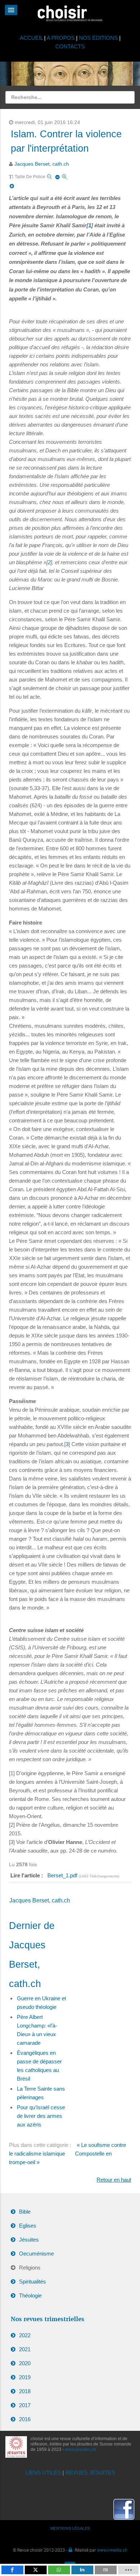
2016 (25, 2419)
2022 (25, 2335)
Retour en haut (114, 2180)
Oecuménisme (36, 2254)
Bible (25, 2212)
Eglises (28, 2226)
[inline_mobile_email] (106, 2570)
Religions (30, 2268)
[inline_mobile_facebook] (12, 2570)
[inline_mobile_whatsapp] (59, 2570)
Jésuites (29, 2240)
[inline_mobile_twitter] (36, 2570)
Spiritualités (32, 2282)
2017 (25, 2405)
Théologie (30, 2295)
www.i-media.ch (112, 2550)
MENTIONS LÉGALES (70, 2528)
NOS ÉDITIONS (98, 38)
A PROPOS (61, 38)
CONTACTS (70, 46)
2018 (25, 2391)
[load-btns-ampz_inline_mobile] (128, 2570)
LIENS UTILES (43, 2473)
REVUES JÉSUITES (90, 2473)
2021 (25, 2349)
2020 (25, 2363)
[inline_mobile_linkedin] (82, 2570)
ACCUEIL (32, 38)
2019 (25, 2377)
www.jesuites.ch (81, 2449)
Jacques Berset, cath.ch (42, 164)
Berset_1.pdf (63, 1875)
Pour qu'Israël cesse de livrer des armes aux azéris (41, 2116)
